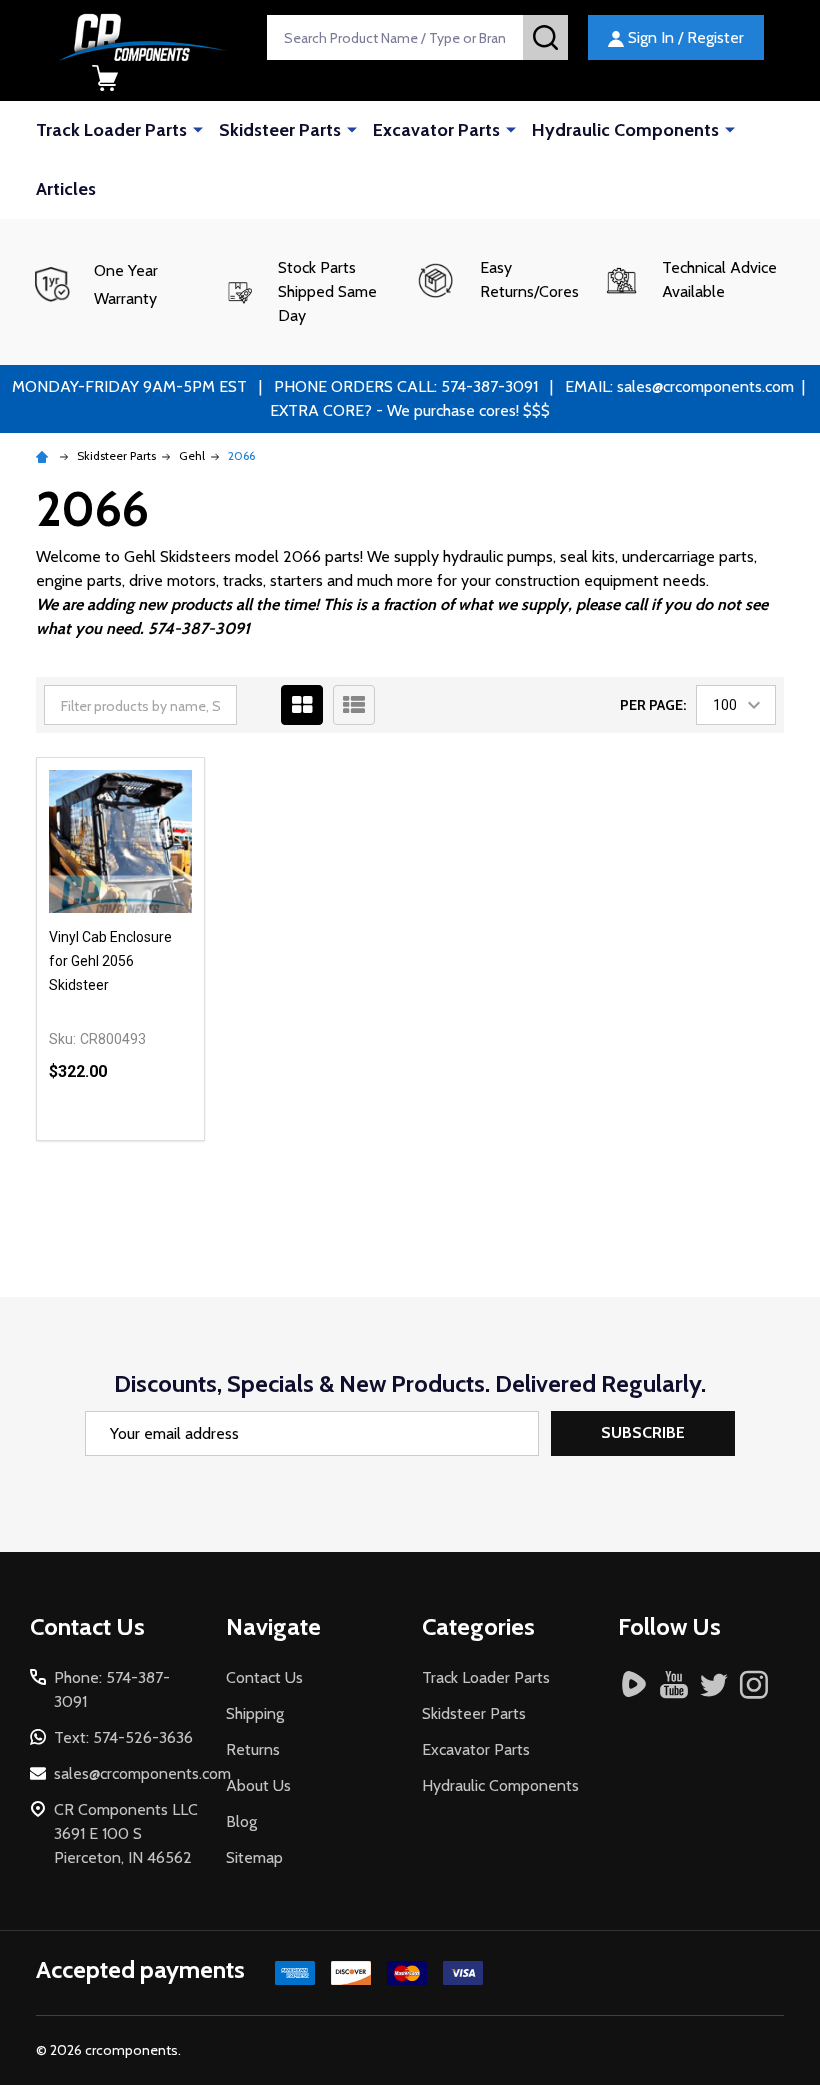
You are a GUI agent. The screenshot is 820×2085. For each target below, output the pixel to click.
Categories (478, 1626)
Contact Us (264, 1677)
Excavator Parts (436, 130)
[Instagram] (754, 1684)
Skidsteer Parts (280, 130)
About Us (258, 1785)
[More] (198, 129)
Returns (253, 1749)
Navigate (273, 1626)
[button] (315, 292)
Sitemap (254, 1857)
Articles (66, 189)
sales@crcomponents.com (142, 1773)
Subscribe (643, 1432)
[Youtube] (674, 1684)
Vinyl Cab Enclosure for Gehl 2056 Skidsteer (110, 961)
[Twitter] (714, 1684)
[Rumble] (634, 1684)
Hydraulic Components (625, 130)
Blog (241, 1821)
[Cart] (105, 78)
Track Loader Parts (111, 130)
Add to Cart (156, 1132)
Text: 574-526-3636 (123, 1737)
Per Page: (653, 705)
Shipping (255, 1713)
